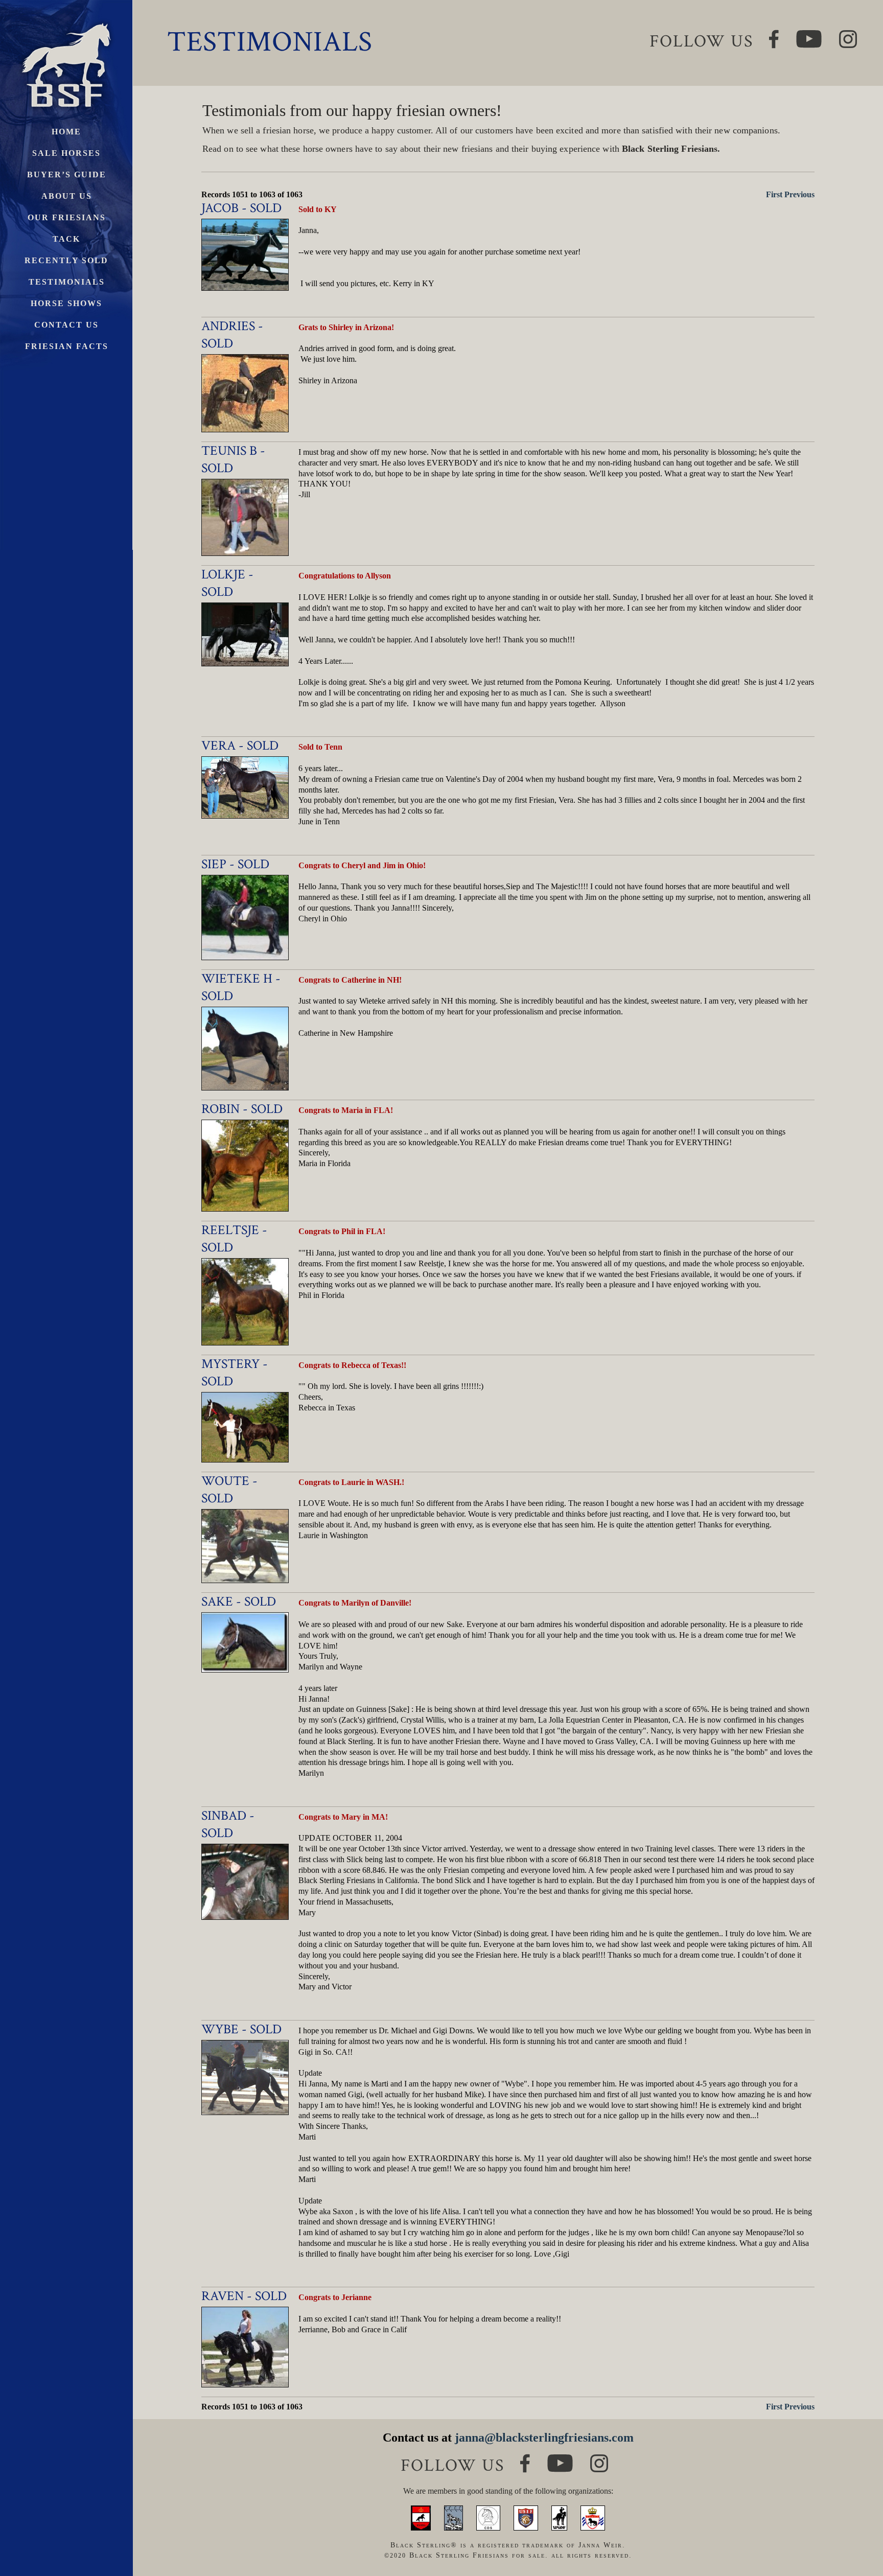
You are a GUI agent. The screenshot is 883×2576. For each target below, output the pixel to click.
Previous (799, 194)
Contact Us (66, 325)
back (857, 2530)
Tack (66, 239)
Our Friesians (67, 217)
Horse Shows (66, 303)
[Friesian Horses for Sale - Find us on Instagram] (599, 2459)
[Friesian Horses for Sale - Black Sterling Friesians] (66, 20)
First (774, 194)
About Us (67, 196)
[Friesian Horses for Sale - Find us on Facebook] (525, 2458)
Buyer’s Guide (67, 175)
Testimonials (67, 282)
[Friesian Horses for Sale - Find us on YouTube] (560, 2459)
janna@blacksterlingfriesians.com (544, 2438)
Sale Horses (66, 153)
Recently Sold (66, 260)
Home (66, 132)
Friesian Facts (67, 346)
